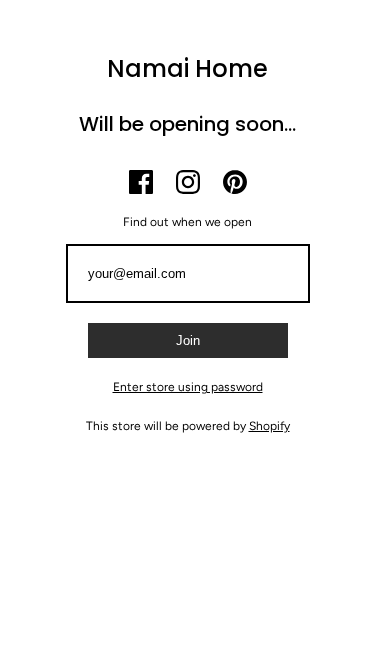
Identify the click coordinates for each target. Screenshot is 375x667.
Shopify (269, 426)
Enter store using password (188, 387)
